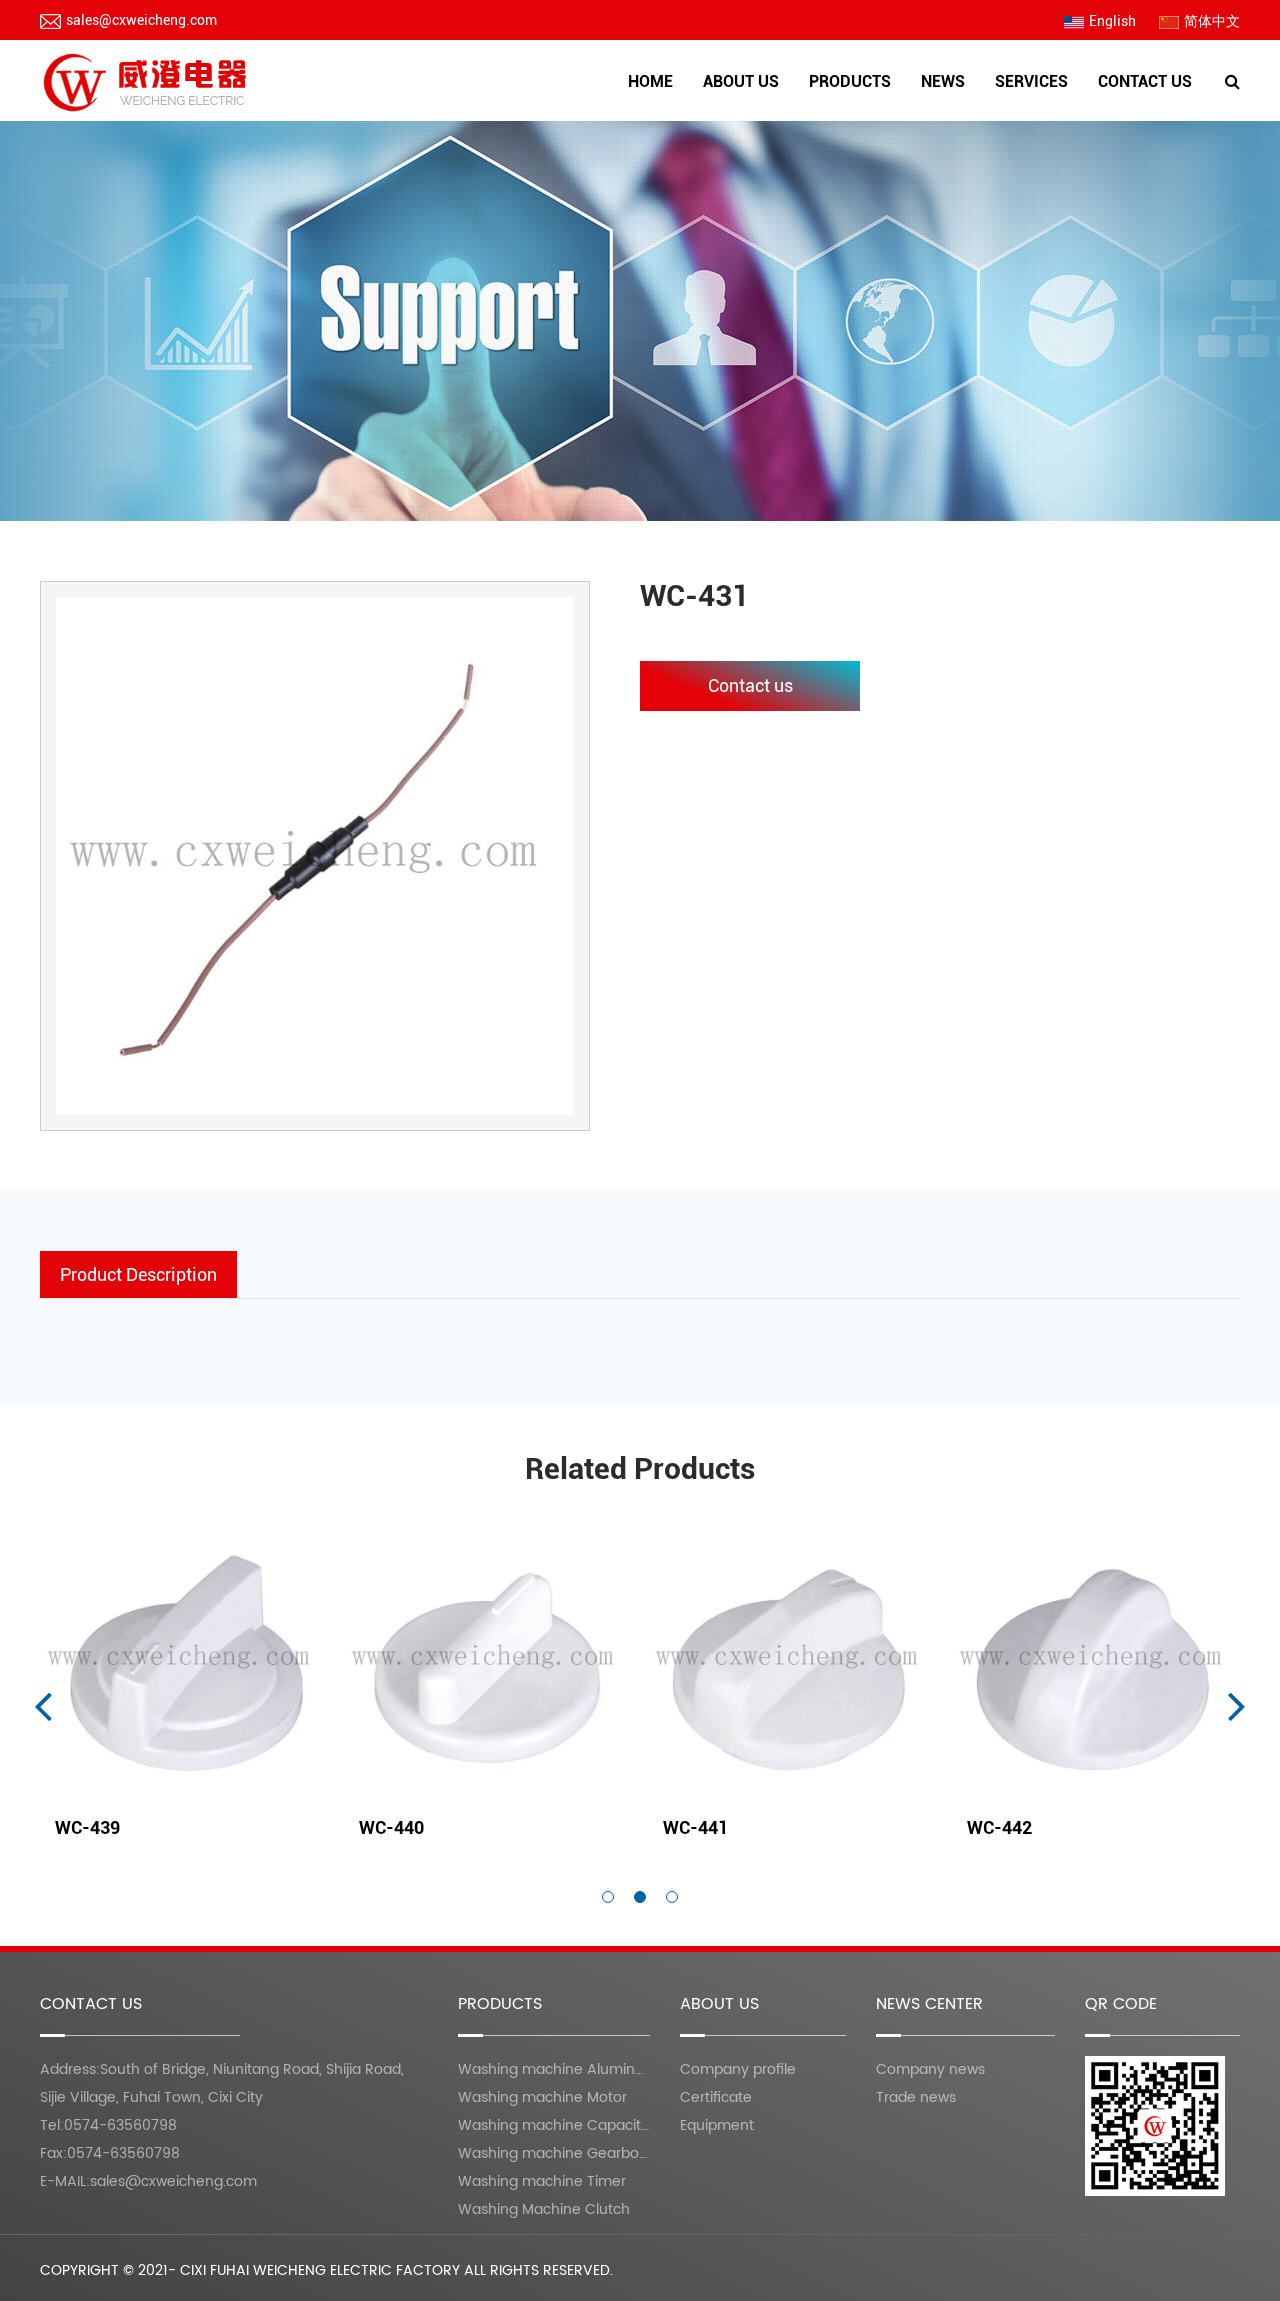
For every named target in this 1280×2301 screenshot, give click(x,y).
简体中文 (1212, 21)
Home (650, 81)
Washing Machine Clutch (544, 2209)
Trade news (916, 2097)
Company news (930, 2069)
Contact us (1145, 81)
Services (1031, 81)
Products (850, 81)
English (1112, 21)
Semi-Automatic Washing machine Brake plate (873, 105)
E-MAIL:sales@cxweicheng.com (148, 2181)
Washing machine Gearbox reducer (880, 110)
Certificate (779, 118)
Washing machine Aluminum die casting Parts (861, 120)
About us (741, 81)
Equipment (777, 115)
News (943, 81)
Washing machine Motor (883, 115)
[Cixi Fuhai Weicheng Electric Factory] (148, 81)
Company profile (752, 120)
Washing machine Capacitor (556, 2125)
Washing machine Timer (542, 2181)
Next (1237, 1705)
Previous (43, 1705)
